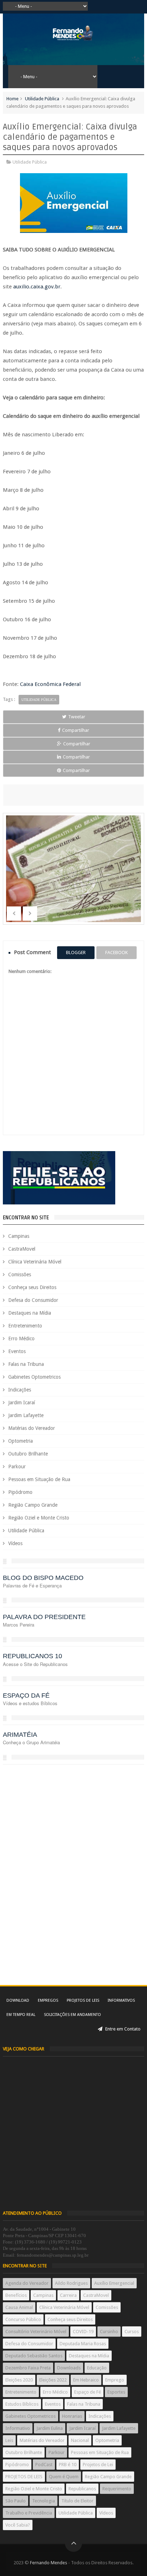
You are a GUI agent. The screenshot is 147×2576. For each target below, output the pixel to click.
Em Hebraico (86, 2380)
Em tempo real (21, 2015)
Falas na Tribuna (26, 1364)
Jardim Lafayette (26, 1415)
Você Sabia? (18, 2525)
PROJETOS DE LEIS (24, 2477)
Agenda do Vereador (27, 2283)
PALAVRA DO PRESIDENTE (44, 1617)
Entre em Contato (122, 2029)
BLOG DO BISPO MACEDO (43, 1578)
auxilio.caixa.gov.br (37, 287)
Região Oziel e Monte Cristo (39, 1518)
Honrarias (72, 2416)
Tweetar (77, 717)
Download (18, 2000)
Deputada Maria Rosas (83, 2344)
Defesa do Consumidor (33, 1300)
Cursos (132, 2332)
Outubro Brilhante (28, 1454)
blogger (76, 952)
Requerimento (117, 2489)
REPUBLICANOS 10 (32, 1656)
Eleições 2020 (19, 2380)
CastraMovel (22, 1249)
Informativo (18, 2428)
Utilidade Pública (42, 99)
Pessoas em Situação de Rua (39, 1479)
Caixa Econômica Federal (50, 684)
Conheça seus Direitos (32, 1287)
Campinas (19, 1236)
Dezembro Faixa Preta (28, 2368)
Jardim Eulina (50, 2428)
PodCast (44, 2465)
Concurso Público (23, 2319)
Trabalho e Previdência (29, 2513)
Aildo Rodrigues (71, 2283)
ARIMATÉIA (20, 1735)
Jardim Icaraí (22, 1403)
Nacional (80, 2440)
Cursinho (109, 2332)
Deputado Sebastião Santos (34, 2356)
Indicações (20, 1390)
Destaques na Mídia (30, 1313)
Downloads (69, 2368)
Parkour (17, 1467)
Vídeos (15, 1543)
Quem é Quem (64, 2477)
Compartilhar (76, 730)
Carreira (68, 2295)
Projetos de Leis (83, 2000)
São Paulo (16, 2501)
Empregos (48, 2000)
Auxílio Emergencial (114, 2283)
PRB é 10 (68, 2465)
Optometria (21, 1441)
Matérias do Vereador (32, 1428)
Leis (9, 2440)
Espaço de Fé (88, 2392)
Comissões (20, 1274)
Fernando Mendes (49, 2563)
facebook (116, 952)
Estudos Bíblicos (22, 2404)
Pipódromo (20, 1492)
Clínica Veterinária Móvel (35, 1262)
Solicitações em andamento (72, 2015)
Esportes (116, 2392)
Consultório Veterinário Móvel (36, 2332)
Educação (97, 2368)
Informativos (121, 2000)
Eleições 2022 (53, 2380)
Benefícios (16, 2295)
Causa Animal (19, 2307)
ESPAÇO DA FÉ (26, 1696)
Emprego (115, 2380)
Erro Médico (21, 1338)
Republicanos (82, 2489)
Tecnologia (44, 2501)
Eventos (17, 1351)
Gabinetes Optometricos (34, 1377)
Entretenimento (25, 1326)
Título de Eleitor (77, 2501)
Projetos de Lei (98, 2465)
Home (12, 99)
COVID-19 (83, 2332)
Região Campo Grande (33, 1505)
